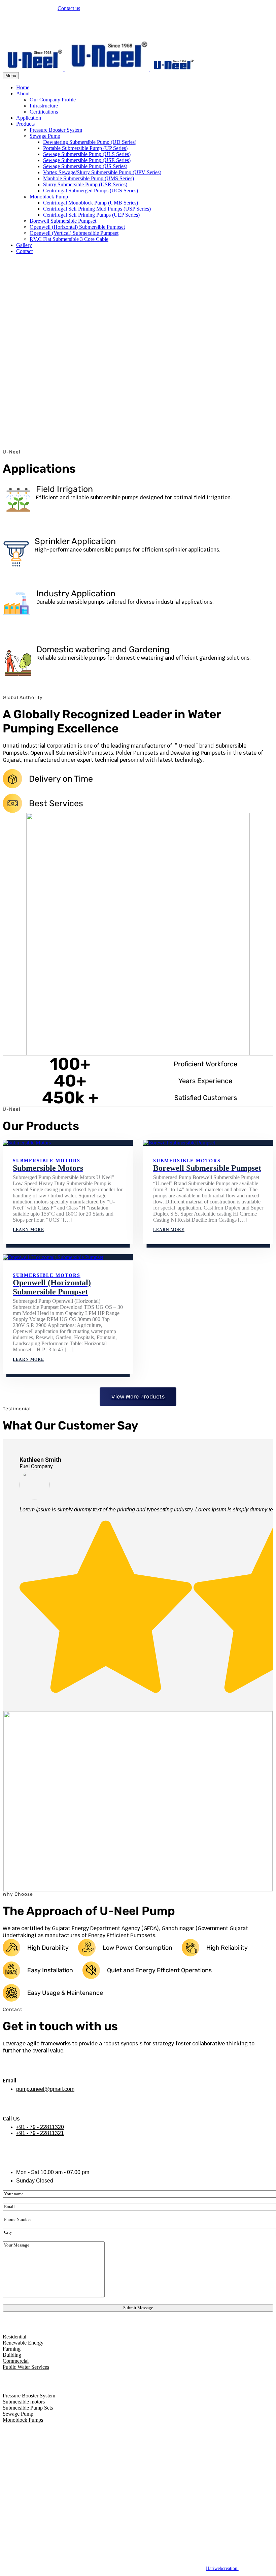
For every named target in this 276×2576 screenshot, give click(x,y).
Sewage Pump (45, 136)
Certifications (44, 112)
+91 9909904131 (34, 20)
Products (25, 124)
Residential (14, 2337)
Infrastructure (44, 106)
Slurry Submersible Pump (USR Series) (85, 184)
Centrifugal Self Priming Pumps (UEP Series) (91, 215)
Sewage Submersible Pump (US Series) (85, 166)
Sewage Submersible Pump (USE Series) (87, 160)
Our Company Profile (53, 100)
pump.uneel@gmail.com (42, 31)
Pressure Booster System (56, 130)
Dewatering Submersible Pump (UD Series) (90, 142)
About (23, 93)
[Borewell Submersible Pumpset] (208, 1143)
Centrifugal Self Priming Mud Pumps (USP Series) (97, 209)
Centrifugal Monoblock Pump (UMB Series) (91, 203)
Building (12, 2355)
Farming (12, 2349)
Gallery (24, 245)
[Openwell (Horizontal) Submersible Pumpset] (68, 1257)
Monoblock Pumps (23, 2420)
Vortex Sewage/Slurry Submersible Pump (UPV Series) (102, 172)
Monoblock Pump (49, 197)
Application (29, 118)
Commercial (16, 2361)
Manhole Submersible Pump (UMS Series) (89, 178)
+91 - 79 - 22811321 (40, 2133)
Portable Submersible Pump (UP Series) (85, 148)
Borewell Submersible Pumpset (63, 221)
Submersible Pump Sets (28, 2408)
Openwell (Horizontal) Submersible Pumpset (77, 227)
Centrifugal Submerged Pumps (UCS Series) (91, 191)
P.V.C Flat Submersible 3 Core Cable (69, 239)
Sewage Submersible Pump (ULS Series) (87, 154)
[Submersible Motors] (68, 1143)
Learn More (28, 1230)
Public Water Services (26, 2367)
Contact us (69, 8)
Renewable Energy (23, 2343)
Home (23, 87)
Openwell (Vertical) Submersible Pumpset (74, 233)
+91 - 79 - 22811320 (40, 2127)
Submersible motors (47, 1161)
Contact (24, 251)
